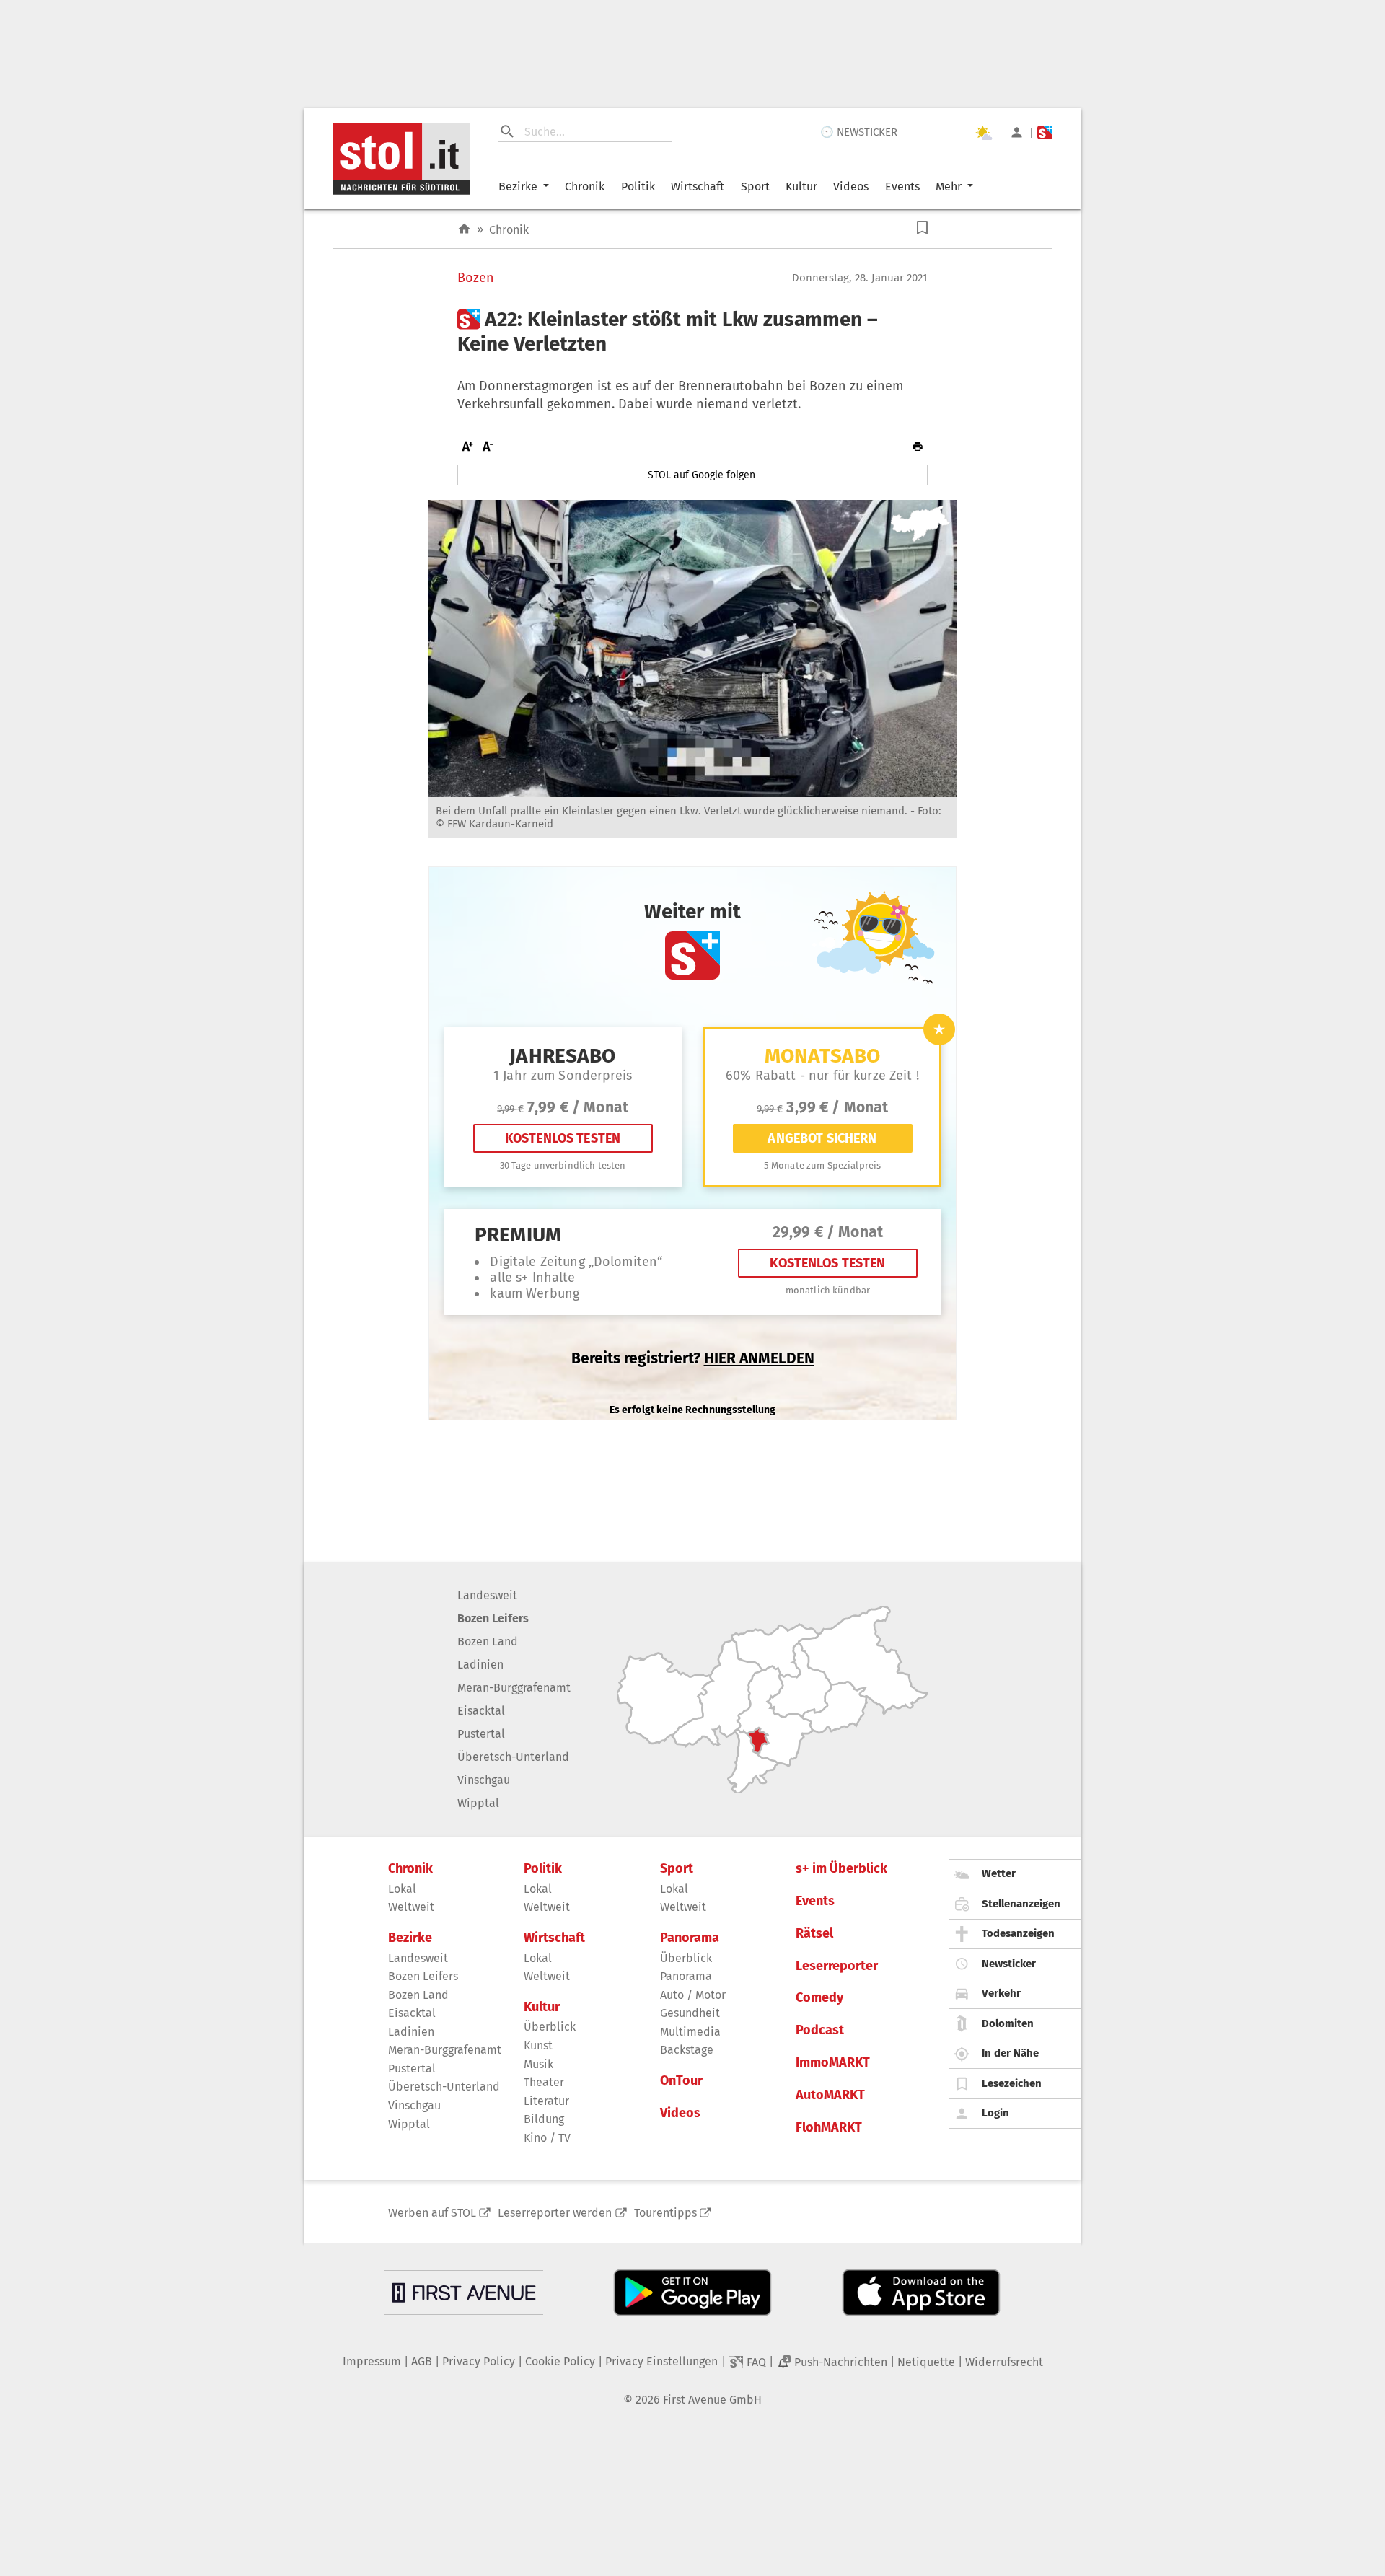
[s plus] (1045, 132)
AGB (422, 2361)
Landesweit (487, 1595)
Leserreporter (837, 1966)
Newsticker (1009, 1964)
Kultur (801, 186)
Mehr (949, 186)
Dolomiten (1008, 2023)
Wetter (999, 1873)
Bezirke (518, 186)
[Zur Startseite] (464, 229)
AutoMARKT (830, 2095)
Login (995, 2113)
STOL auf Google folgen (702, 475)
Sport (755, 186)
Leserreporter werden (555, 2213)
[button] (922, 228)
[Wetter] (983, 133)
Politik (638, 186)
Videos (851, 186)
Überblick (550, 2027)
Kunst (538, 2045)
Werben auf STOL (432, 2213)
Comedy (819, 1998)
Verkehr (1001, 1993)
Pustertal (481, 1734)
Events (902, 186)
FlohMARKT (829, 2128)
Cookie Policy (560, 2361)
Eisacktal (481, 1711)
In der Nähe (1010, 2053)
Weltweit (411, 1907)
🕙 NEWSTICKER (859, 132)
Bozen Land (488, 1641)
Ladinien (480, 1665)
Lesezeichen (1012, 2083)
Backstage (687, 2050)
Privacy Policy (479, 2361)
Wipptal (478, 1803)
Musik (538, 2064)
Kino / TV (547, 2138)
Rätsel (814, 1934)
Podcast (820, 2030)
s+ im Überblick (841, 1869)
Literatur (546, 2101)
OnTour (681, 2081)
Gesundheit (690, 2013)
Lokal (402, 1889)
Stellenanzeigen (1021, 1904)
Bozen (476, 278)
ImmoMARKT (833, 2063)
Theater (544, 2082)
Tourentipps (665, 2213)
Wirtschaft (698, 186)
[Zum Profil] (1017, 132)
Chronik (585, 186)
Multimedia (690, 2032)
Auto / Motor (693, 1995)
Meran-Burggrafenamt (514, 1688)
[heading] (692, 331)
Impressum (372, 2361)
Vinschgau (484, 1780)
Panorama (690, 1938)
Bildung (544, 2119)
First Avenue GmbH (712, 2400)
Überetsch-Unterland (513, 1757)
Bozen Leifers (493, 1618)
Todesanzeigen (1018, 1933)
